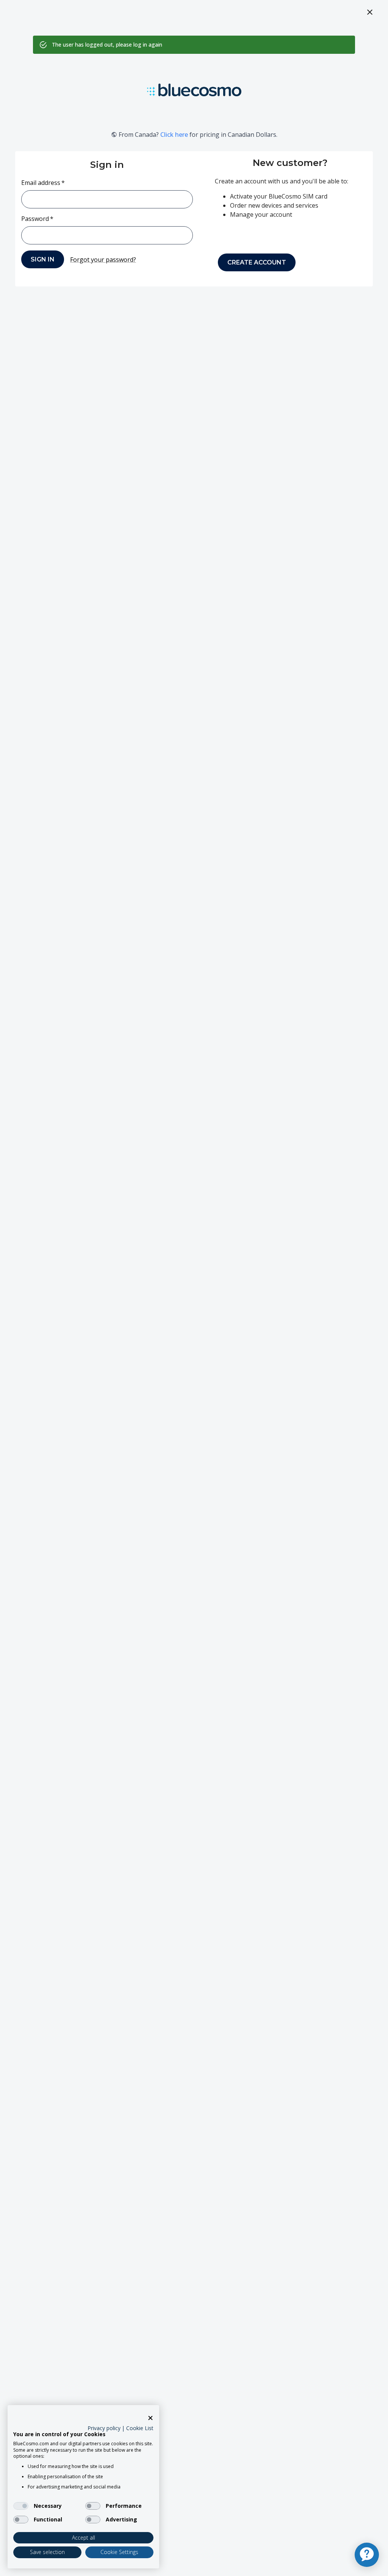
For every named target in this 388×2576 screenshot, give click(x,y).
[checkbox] (21, 2506)
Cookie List (140, 2428)
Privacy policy (104, 2428)
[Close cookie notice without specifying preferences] (150, 2418)
